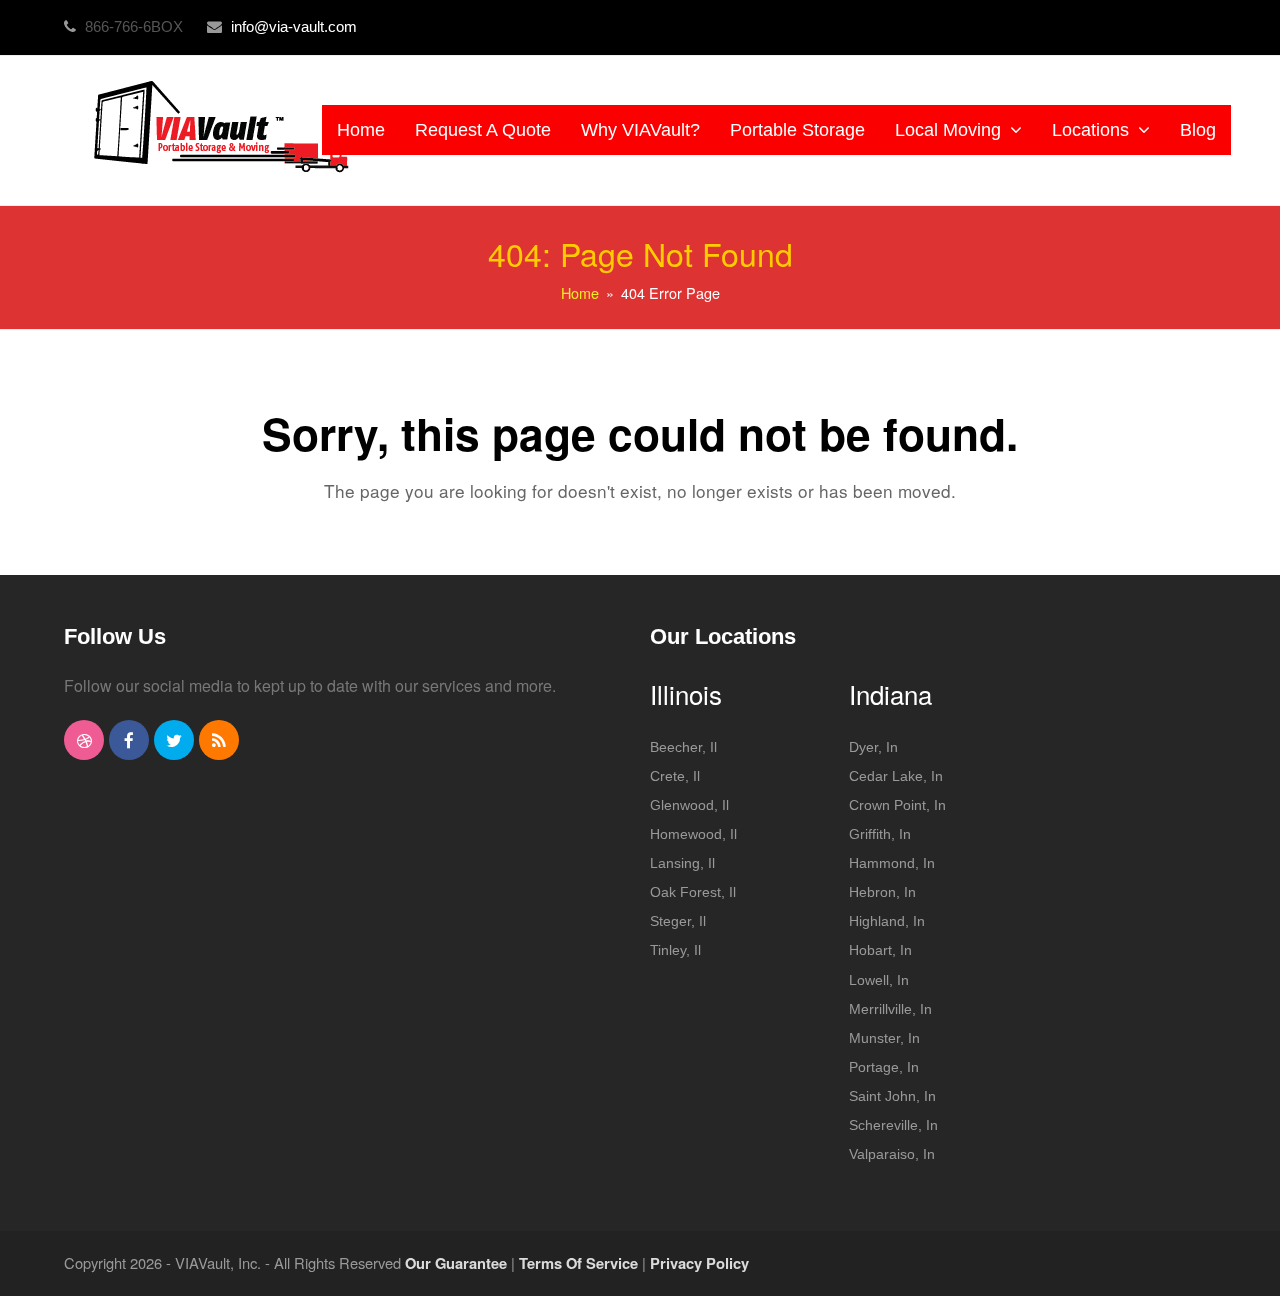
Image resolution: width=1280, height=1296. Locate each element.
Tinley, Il (675, 950)
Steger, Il (678, 921)
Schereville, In (893, 1125)
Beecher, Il (683, 747)
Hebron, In (882, 892)
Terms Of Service (578, 1263)
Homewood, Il (693, 834)
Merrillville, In (890, 1009)
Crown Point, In (897, 805)
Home (580, 292)
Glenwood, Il (689, 805)
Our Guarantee (456, 1263)
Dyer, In (873, 747)
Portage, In (884, 1067)
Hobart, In (880, 950)
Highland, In (887, 921)
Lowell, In (879, 980)
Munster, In (884, 1038)
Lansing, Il (682, 863)
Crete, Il (675, 776)
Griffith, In (880, 834)
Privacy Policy (699, 1263)
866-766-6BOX (136, 26)
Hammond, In (892, 863)
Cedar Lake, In (896, 776)
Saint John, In (892, 1096)
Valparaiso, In (892, 1154)
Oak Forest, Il (693, 892)
